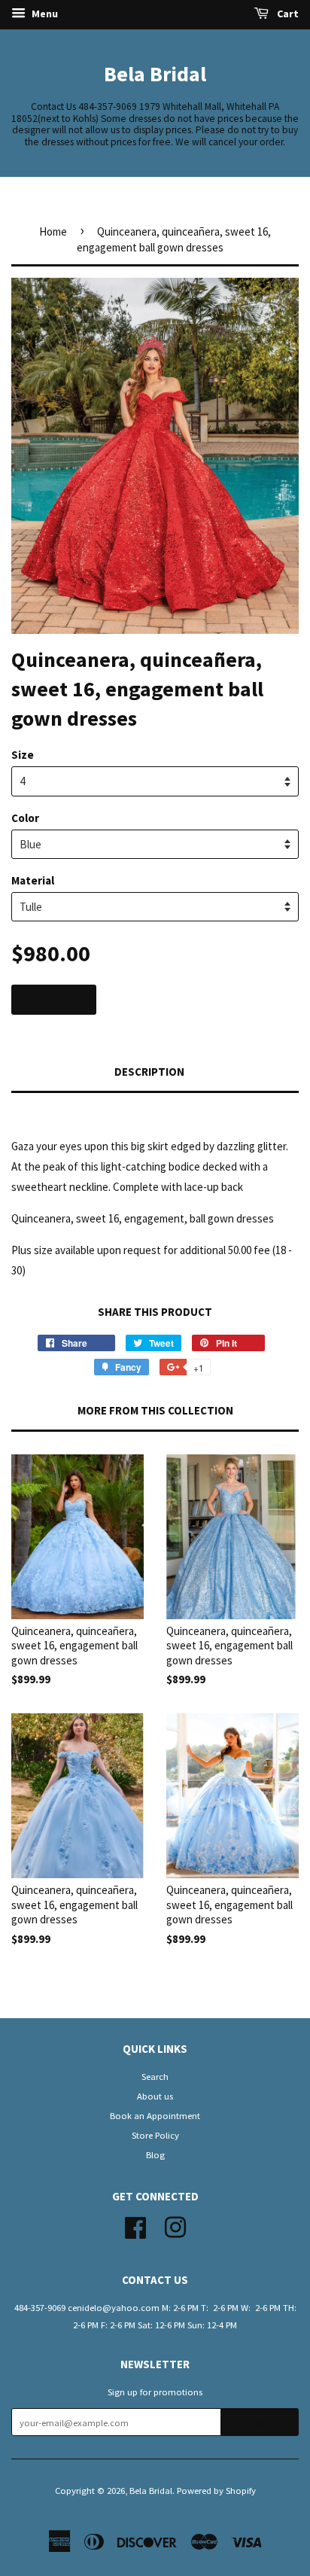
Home (53, 231)
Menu (44, 14)
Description (149, 1072)
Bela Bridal (155, 74)
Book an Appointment (155, 2115)
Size (23, 755)
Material (33, 880)
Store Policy (155, 2135)
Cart (287, 14)
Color (25, 818)
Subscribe (260, 2423)
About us (155, 2096)
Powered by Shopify (216, 2490)
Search (155, 2076)
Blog (155, 2154)
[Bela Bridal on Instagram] (175, 2225)
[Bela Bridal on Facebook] (135, 2225)
